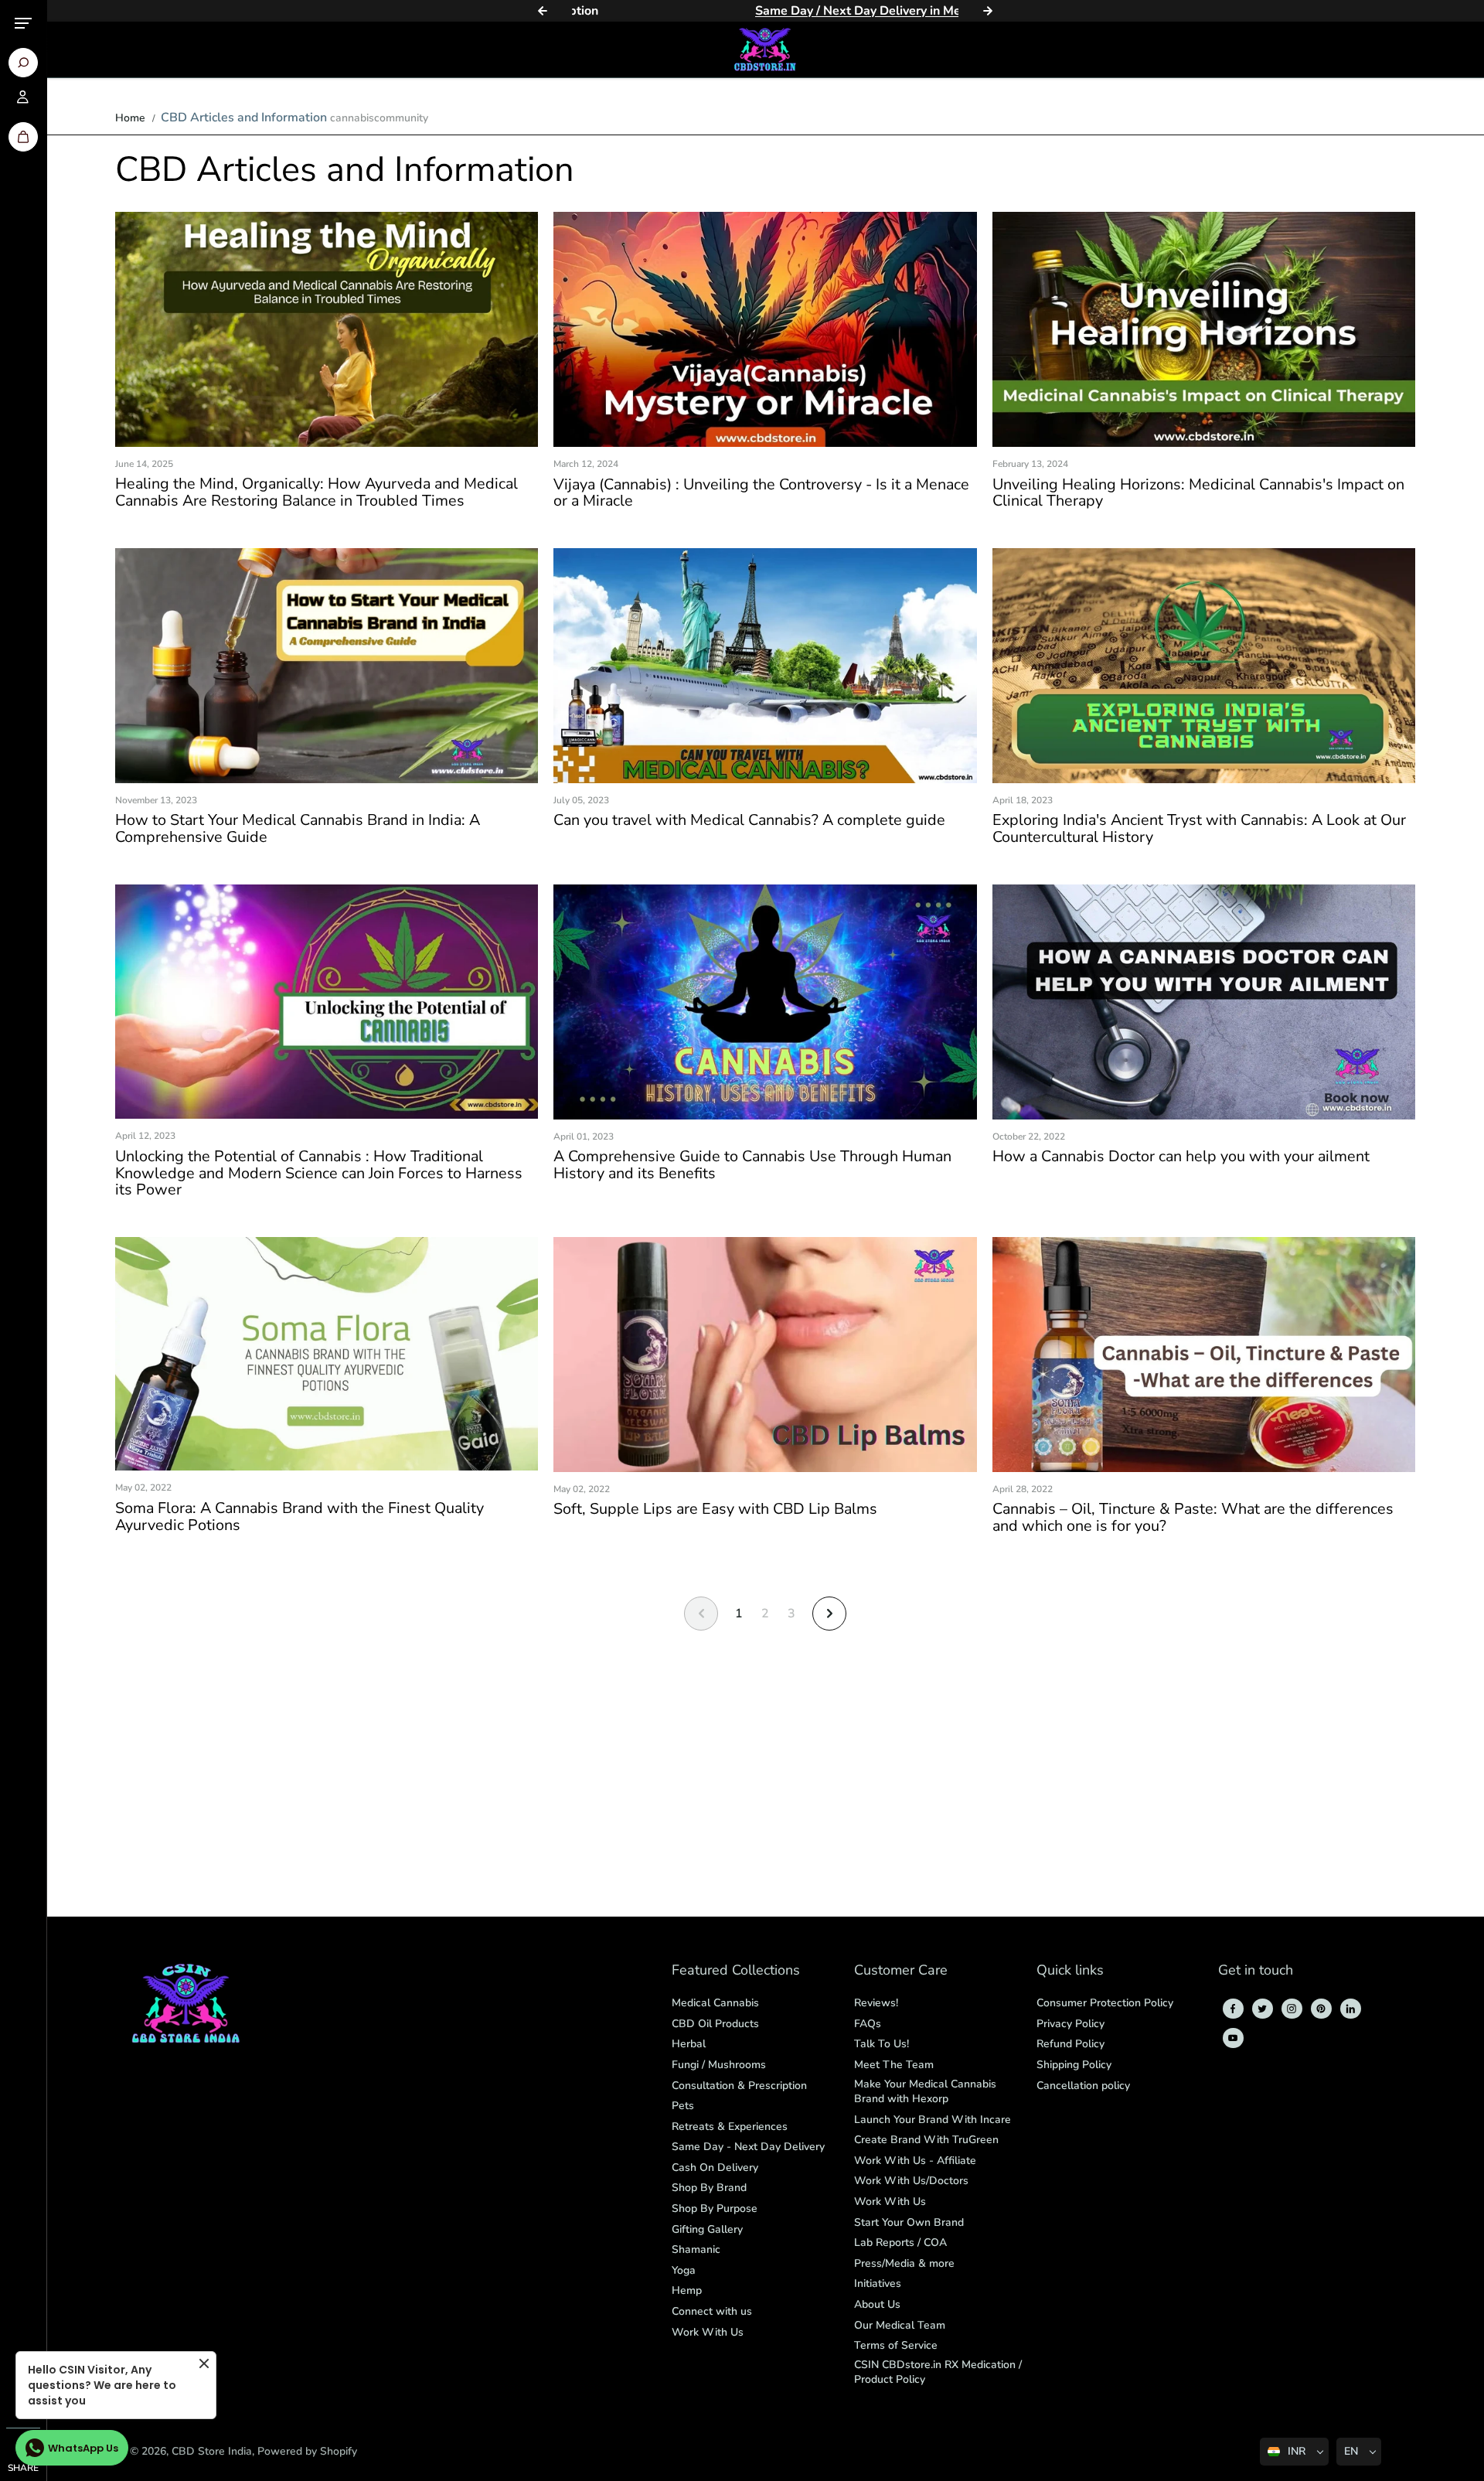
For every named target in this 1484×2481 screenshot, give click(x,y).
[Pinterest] (1321, 2009)
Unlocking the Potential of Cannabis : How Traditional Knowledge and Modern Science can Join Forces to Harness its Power (319, 1173)
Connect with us (712, 2311)
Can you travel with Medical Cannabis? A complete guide (749, 820)
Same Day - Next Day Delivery (748, 2147)
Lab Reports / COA (900, 2242)
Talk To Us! (882, 2044)
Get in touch (1256, 1971)
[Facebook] (1233, 2009)
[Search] (23, 63)
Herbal (689, 2044)
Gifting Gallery (707, 2229)
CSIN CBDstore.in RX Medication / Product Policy (938, 2372)
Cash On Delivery (715, 2167)
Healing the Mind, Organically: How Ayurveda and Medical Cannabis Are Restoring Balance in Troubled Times (317, 492)
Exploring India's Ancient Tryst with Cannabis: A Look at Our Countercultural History (1199, 829)
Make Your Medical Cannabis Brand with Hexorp (925, 2092)
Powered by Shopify (307, 2451)
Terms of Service (896, 2345)
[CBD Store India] (765, 49)
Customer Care (901, 1971)
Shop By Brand (709, 2188)
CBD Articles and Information (244, 118)
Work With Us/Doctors (911, 2181)
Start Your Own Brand (909, 2222)
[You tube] (1233, 2038)
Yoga (684, 2270)
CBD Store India (212, 2451)
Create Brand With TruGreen (926, 2140)
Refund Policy (1070, 2044)
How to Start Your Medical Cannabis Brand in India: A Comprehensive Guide (298, 829)
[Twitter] (1262, 2009)
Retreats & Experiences (730, 2127)
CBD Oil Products (715, 2024)
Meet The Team (894, 2065)
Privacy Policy (1070, 2024)
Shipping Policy (1074, 2065)
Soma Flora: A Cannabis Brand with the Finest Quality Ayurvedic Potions (300, 1517)
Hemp (687, 2290)
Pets (683, 2106)
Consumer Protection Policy (1105, 2003)
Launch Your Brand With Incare (933, 2120)
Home (130, 118)
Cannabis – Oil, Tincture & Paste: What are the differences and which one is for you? (1193, 1518)
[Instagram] (1292, 2009)
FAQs (868, 2024)
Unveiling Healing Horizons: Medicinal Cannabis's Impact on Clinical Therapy (1198, 493)
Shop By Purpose (715, 2208)
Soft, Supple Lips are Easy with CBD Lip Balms (715, 1509)
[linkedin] (1350, 2009)
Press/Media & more (904, 2263)
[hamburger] (23, 23)
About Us (877, 2304)
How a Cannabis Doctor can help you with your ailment (1181, 1157)
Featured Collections (736, 1971)
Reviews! (876, 2003)
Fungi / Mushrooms (719, 2065)
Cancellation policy (1083, 2086)
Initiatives (878, 2283)
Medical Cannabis (715, 2003)
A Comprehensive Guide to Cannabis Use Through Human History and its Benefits (752, 1165)
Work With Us (708, 2332)
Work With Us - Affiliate (915, 2161)
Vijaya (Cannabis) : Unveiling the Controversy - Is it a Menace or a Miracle (761, 493)
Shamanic (696, 2249)
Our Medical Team (900, 2325)
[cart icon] (23, 137)
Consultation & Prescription (739, 2086)
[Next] (988, 11)
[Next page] (829, 1614)
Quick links (1070, 1971)
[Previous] (543, 11)
